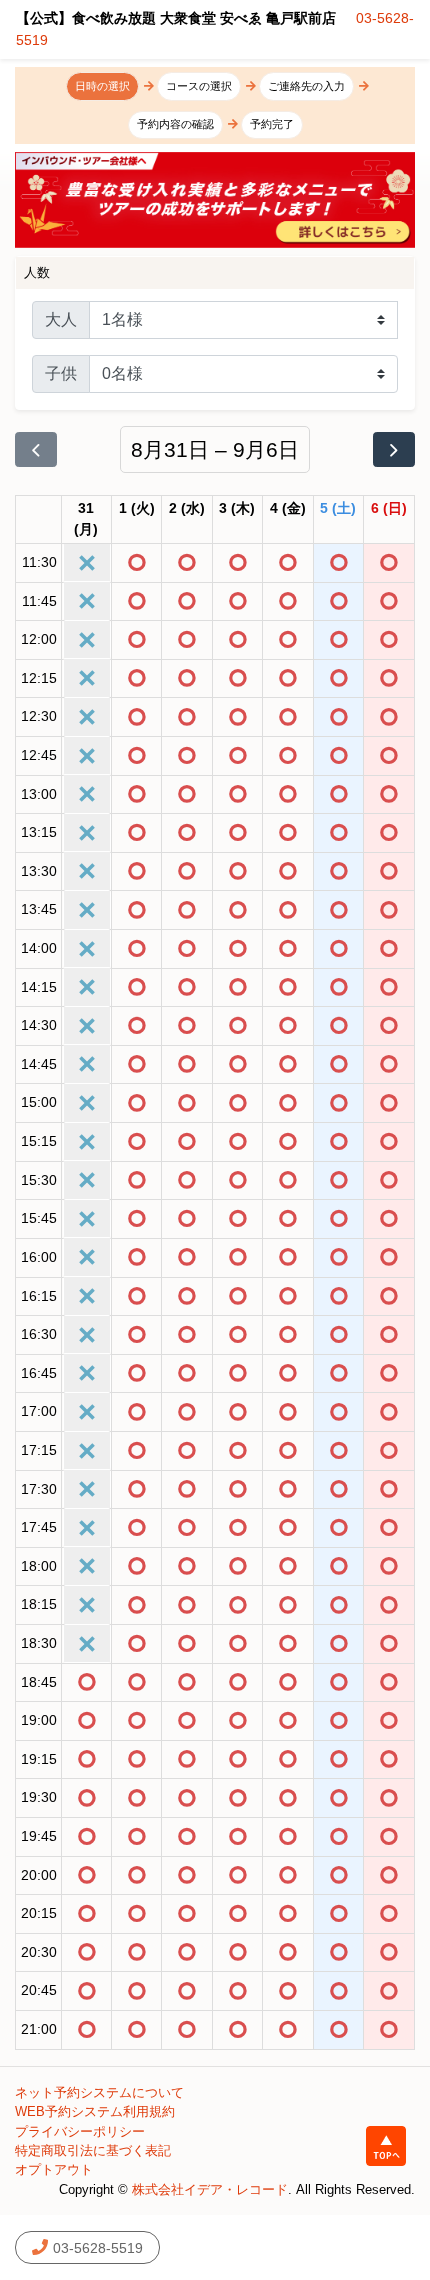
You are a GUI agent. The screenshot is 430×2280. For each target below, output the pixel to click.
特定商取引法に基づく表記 (93, 2150)
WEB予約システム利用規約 (95, 2111)
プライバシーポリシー (80, 2131)
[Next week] (394, 450)
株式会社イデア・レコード (210, 2189)
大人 (61, 319)
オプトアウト (54, 2169)
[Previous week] (36, 450)
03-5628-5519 (98, 2248)
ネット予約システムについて (99, 2092)
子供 (61, 373)
